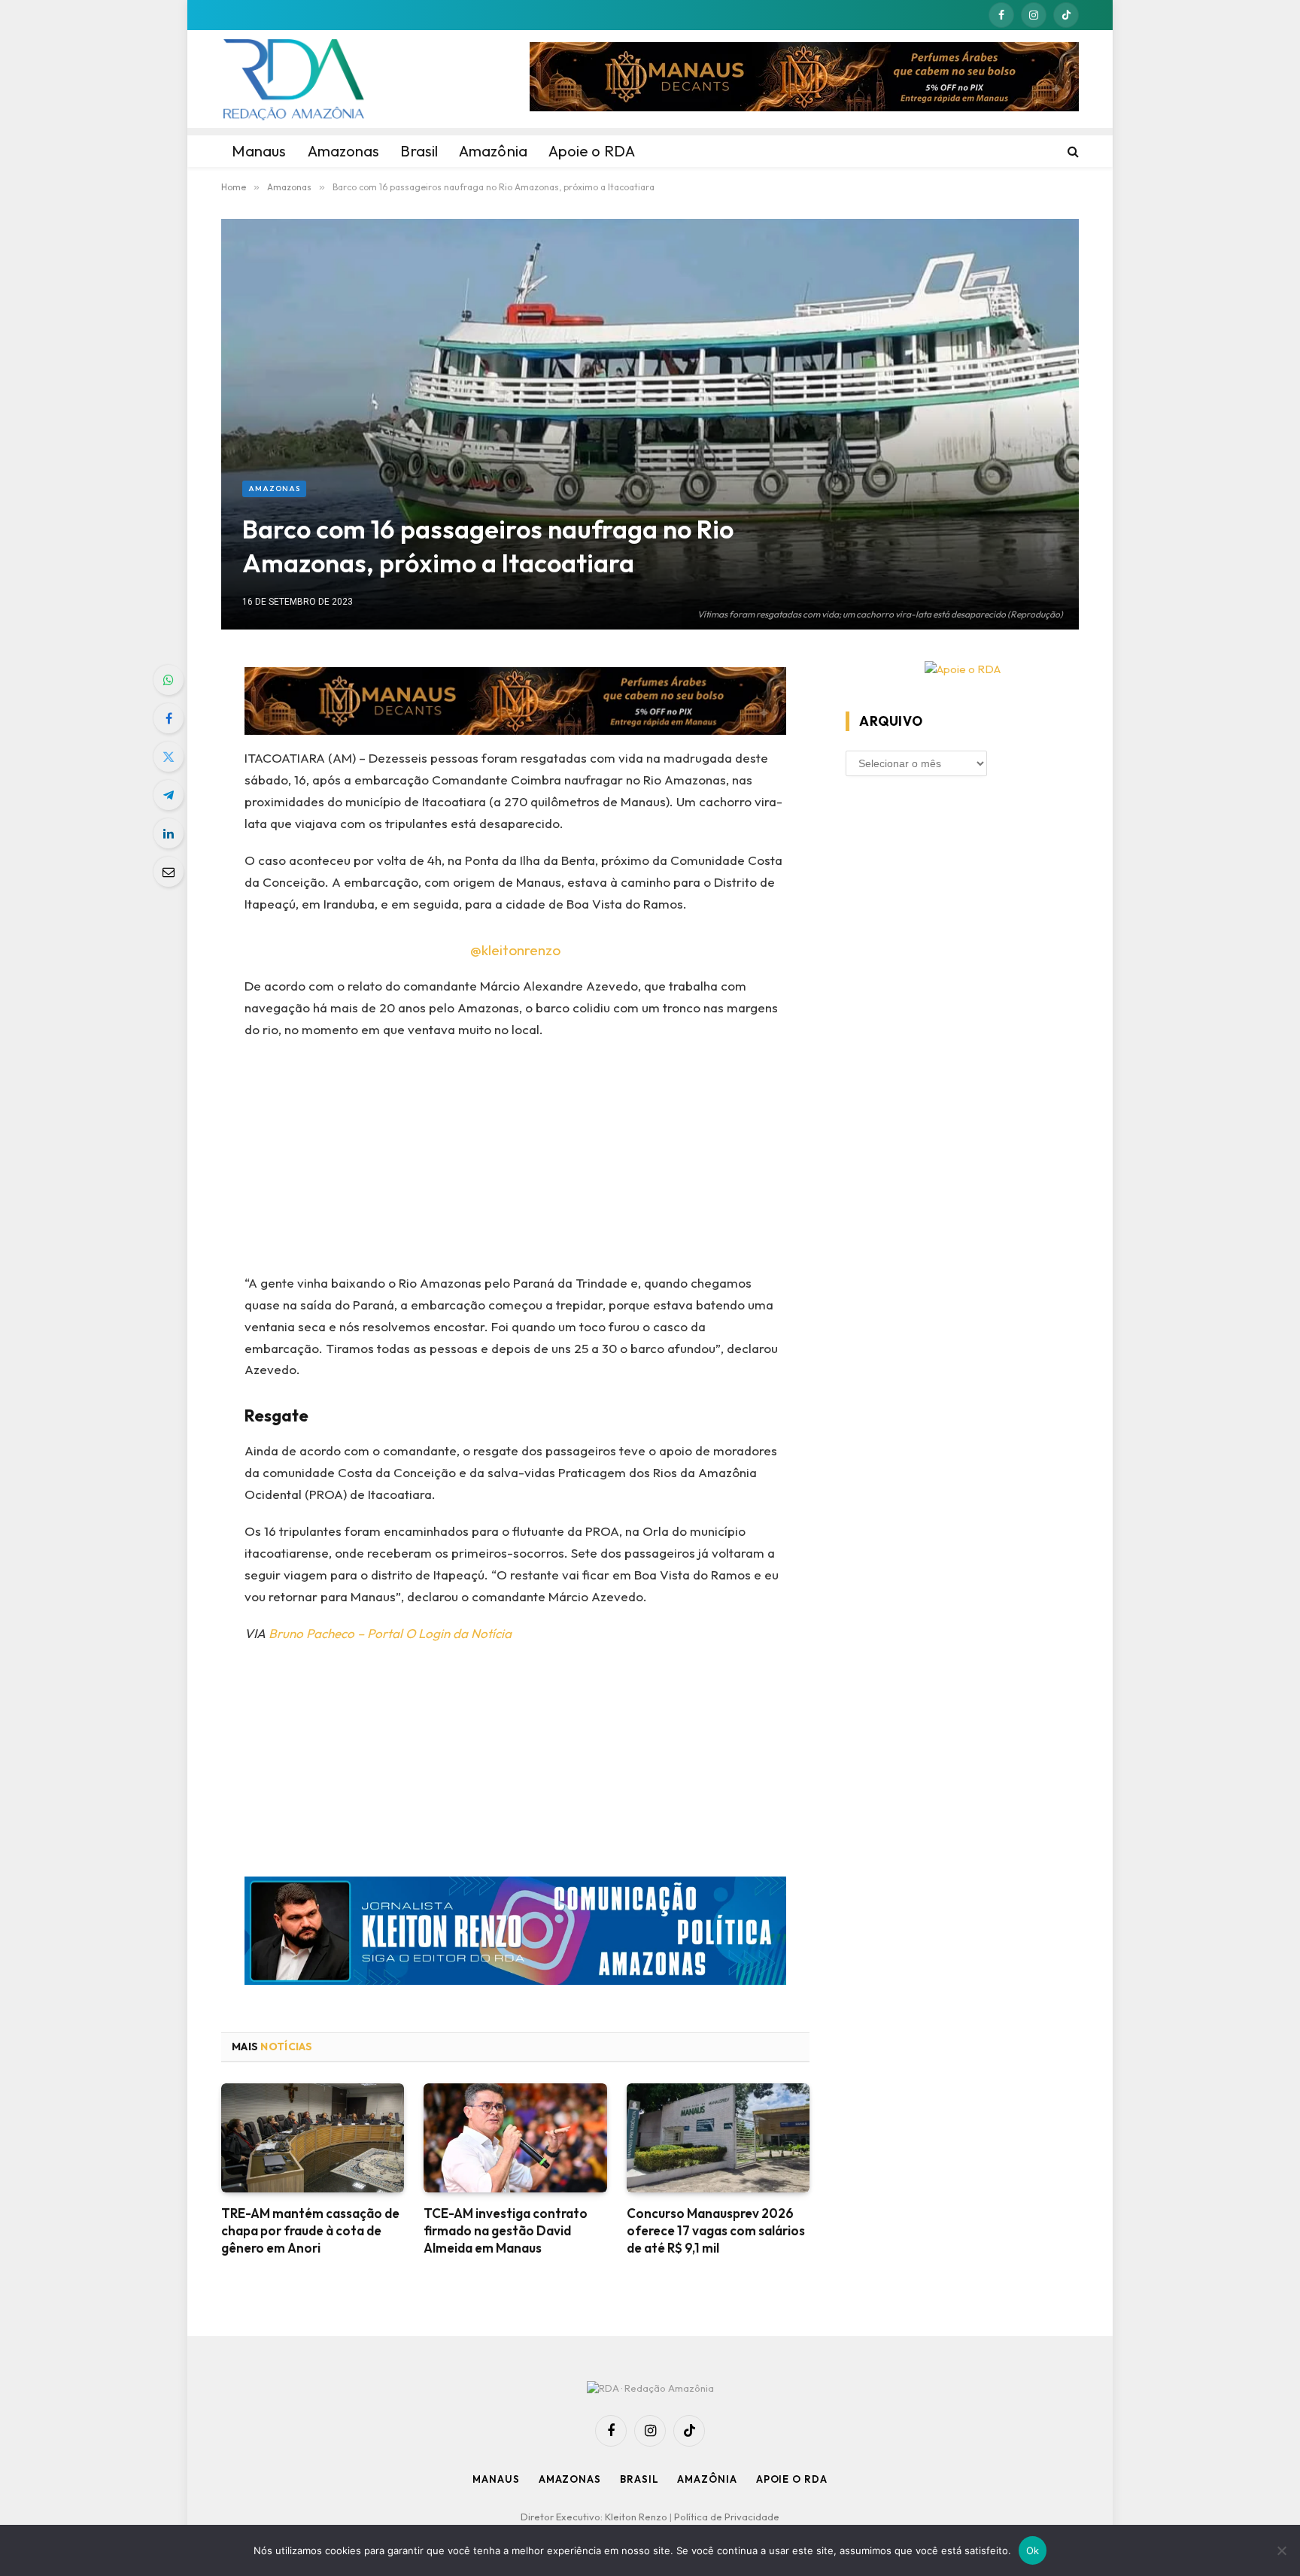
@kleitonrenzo (515, 950)
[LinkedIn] (169, 833)
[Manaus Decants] (804, 79)
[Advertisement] (516, 1161)
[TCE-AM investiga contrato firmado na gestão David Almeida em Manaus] (515, 2138)
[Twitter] (169, 757)
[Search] (1072, 151)
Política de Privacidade (727, 2517)
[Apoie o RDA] (962, 670)
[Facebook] (169, 718)
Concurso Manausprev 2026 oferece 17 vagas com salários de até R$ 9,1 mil (716, 2230)
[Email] (169, 872)
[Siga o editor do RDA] (516, 1934)
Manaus (496, 2479)
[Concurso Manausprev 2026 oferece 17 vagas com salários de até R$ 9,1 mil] (718, 2138)
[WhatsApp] (169, 680)
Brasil (639, 2479)
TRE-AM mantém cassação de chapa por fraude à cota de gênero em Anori (310, 2230)
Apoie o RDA (792, 2479)
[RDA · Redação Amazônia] (293, 79)
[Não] (1281, 2550)
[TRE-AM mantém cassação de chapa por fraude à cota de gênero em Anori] (313, 2138)
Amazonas (274, 488)
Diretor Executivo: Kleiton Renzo (595, 2517)
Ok (1033, 2550)
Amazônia (707, 2479)
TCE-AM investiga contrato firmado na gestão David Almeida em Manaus (506, 2230)
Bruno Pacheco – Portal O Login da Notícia (390, 1633)
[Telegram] (169, 795)
